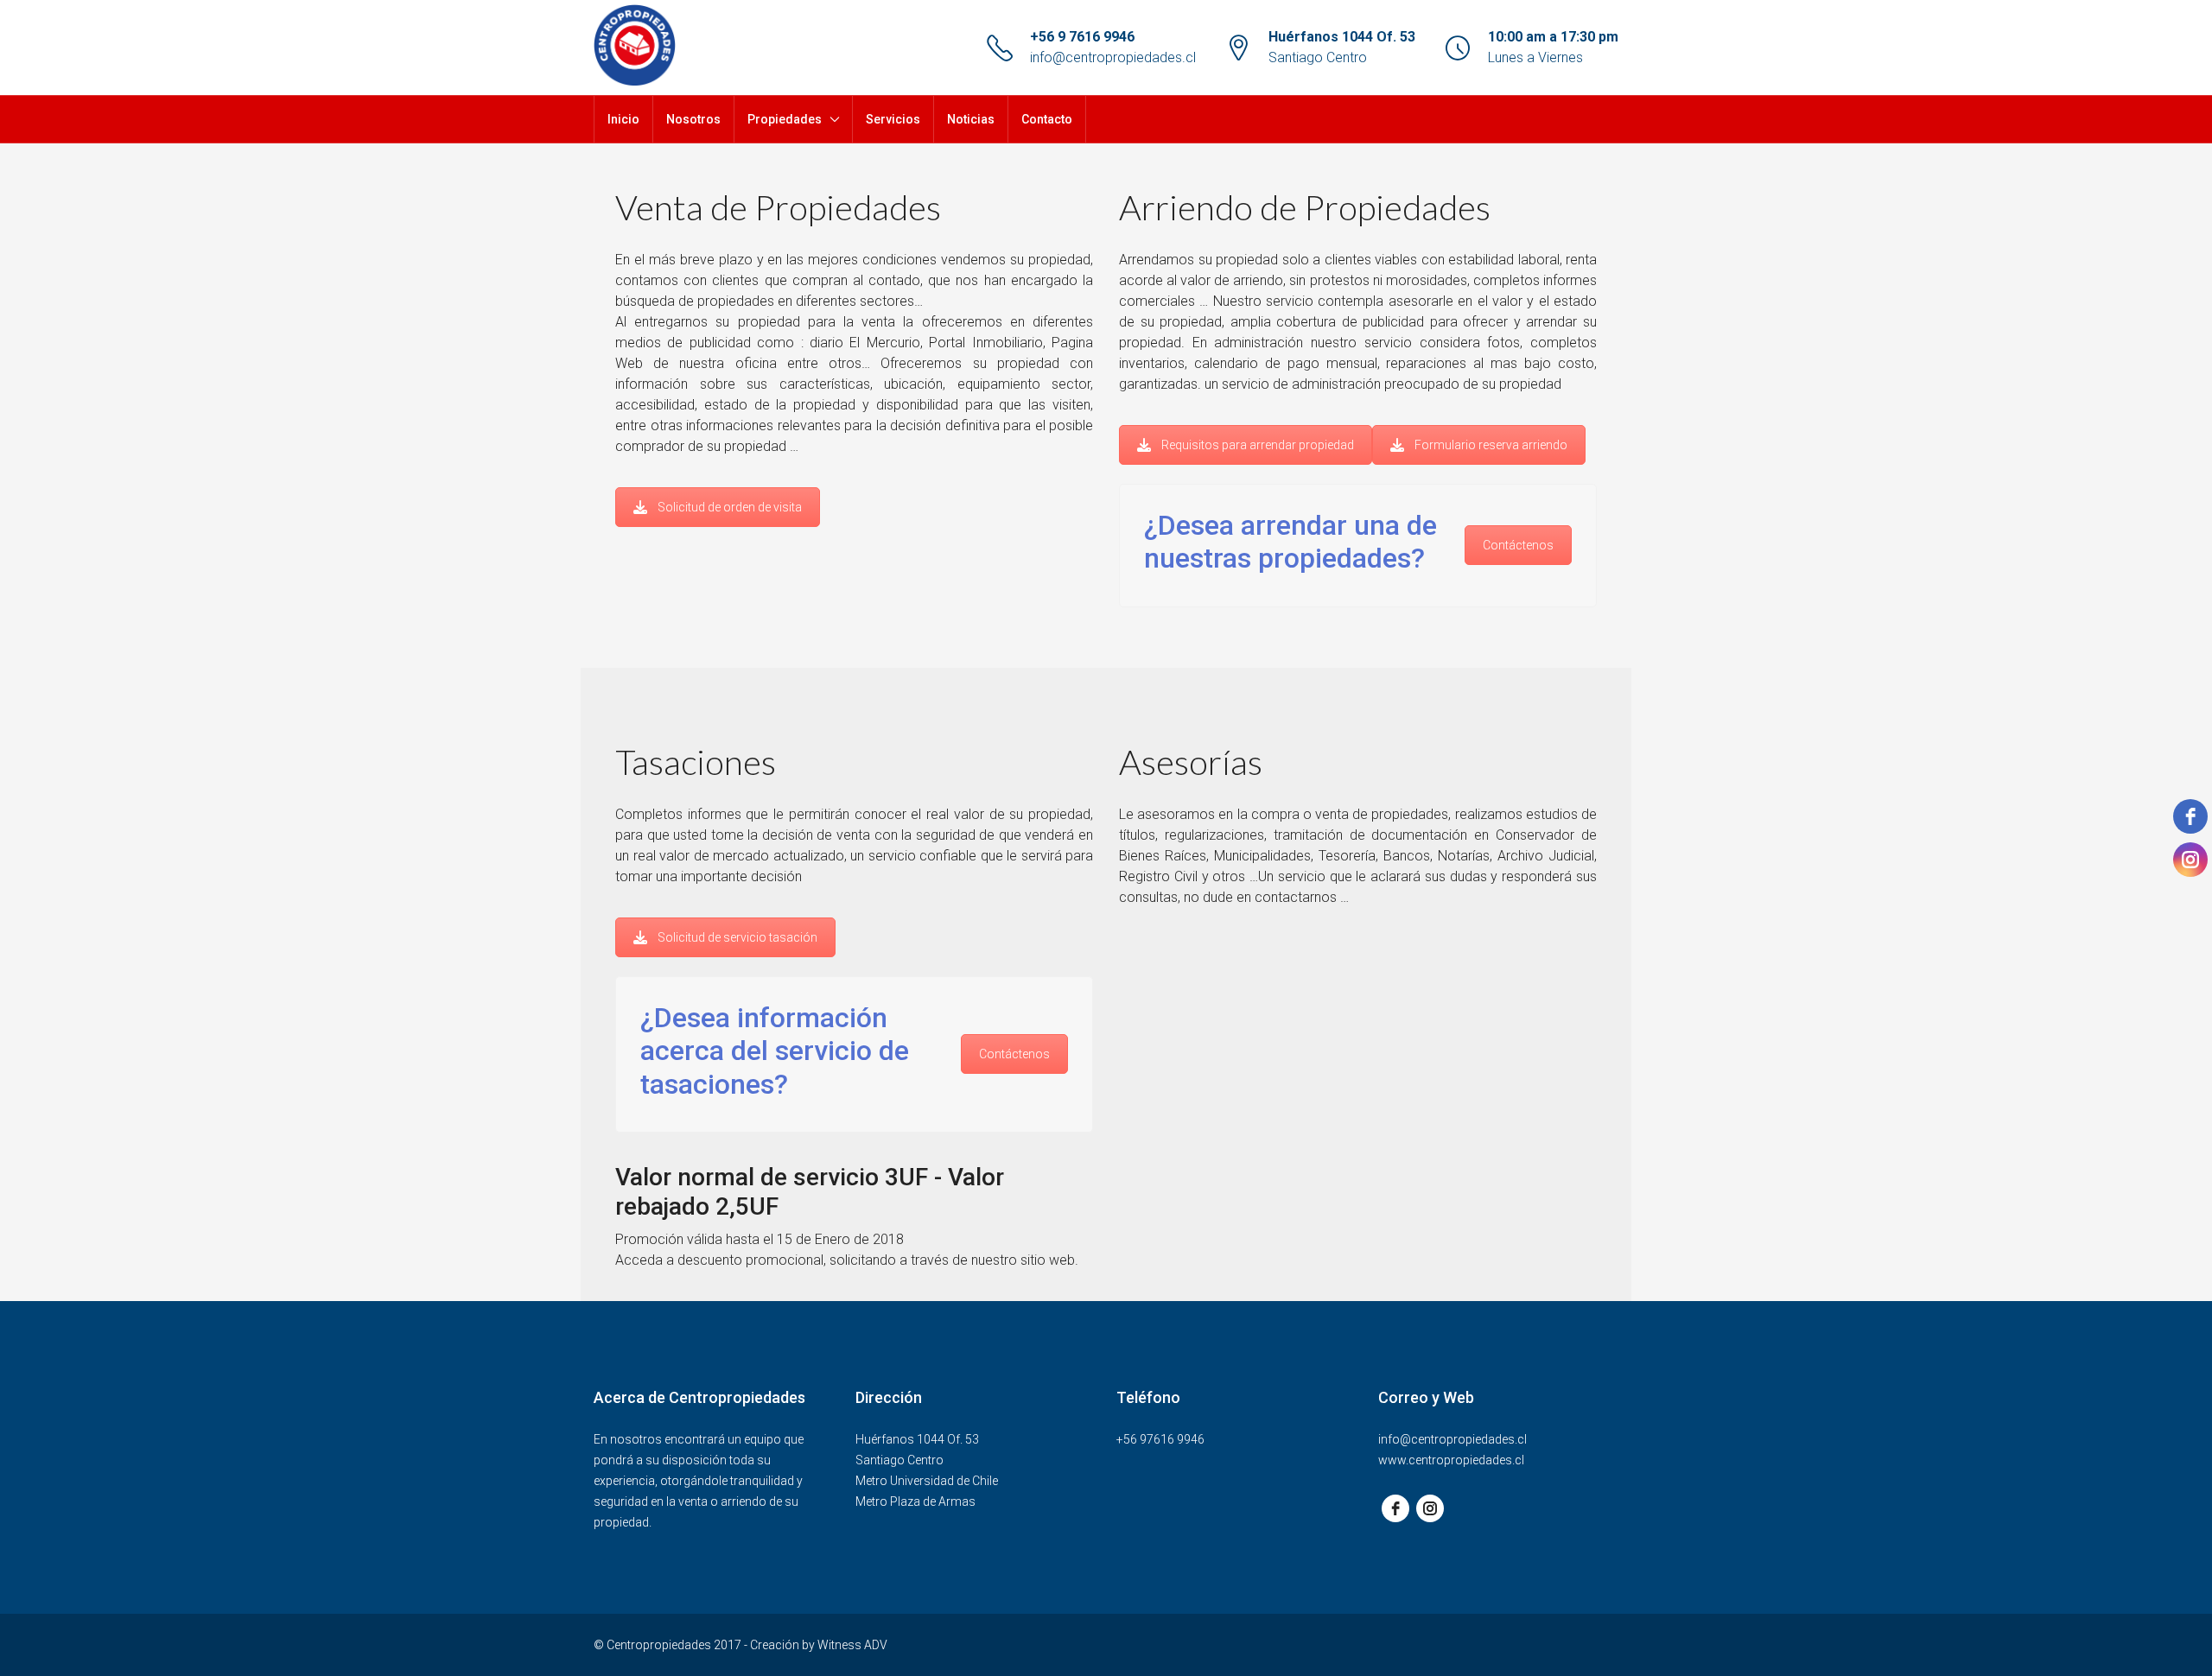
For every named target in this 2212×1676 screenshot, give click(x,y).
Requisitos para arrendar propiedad (1258, 445)
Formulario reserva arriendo (1491, 445)
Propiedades (785, 119)
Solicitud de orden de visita (730, 507)
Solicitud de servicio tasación (737, 937)
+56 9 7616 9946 (1082, 37)
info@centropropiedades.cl (1113, 57)
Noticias (971, 119)
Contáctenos (1518, 545)
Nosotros (693, 119)
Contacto (1047, 119)
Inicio (623, 119)
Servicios (893, 119)
